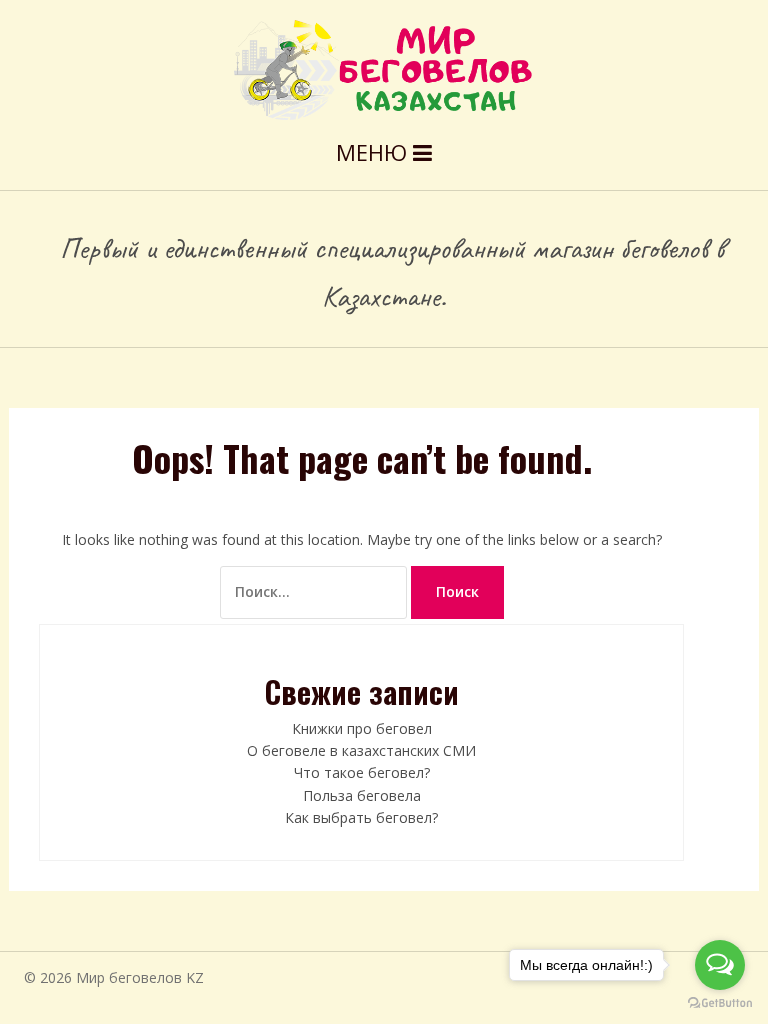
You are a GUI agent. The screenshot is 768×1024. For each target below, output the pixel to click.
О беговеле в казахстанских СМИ (361, 750)
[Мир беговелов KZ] (384, 68)
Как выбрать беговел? (361, 817)
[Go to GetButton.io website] (720, 1003)
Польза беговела (362, 795)
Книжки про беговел (362, 728)
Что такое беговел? (362, 772)
